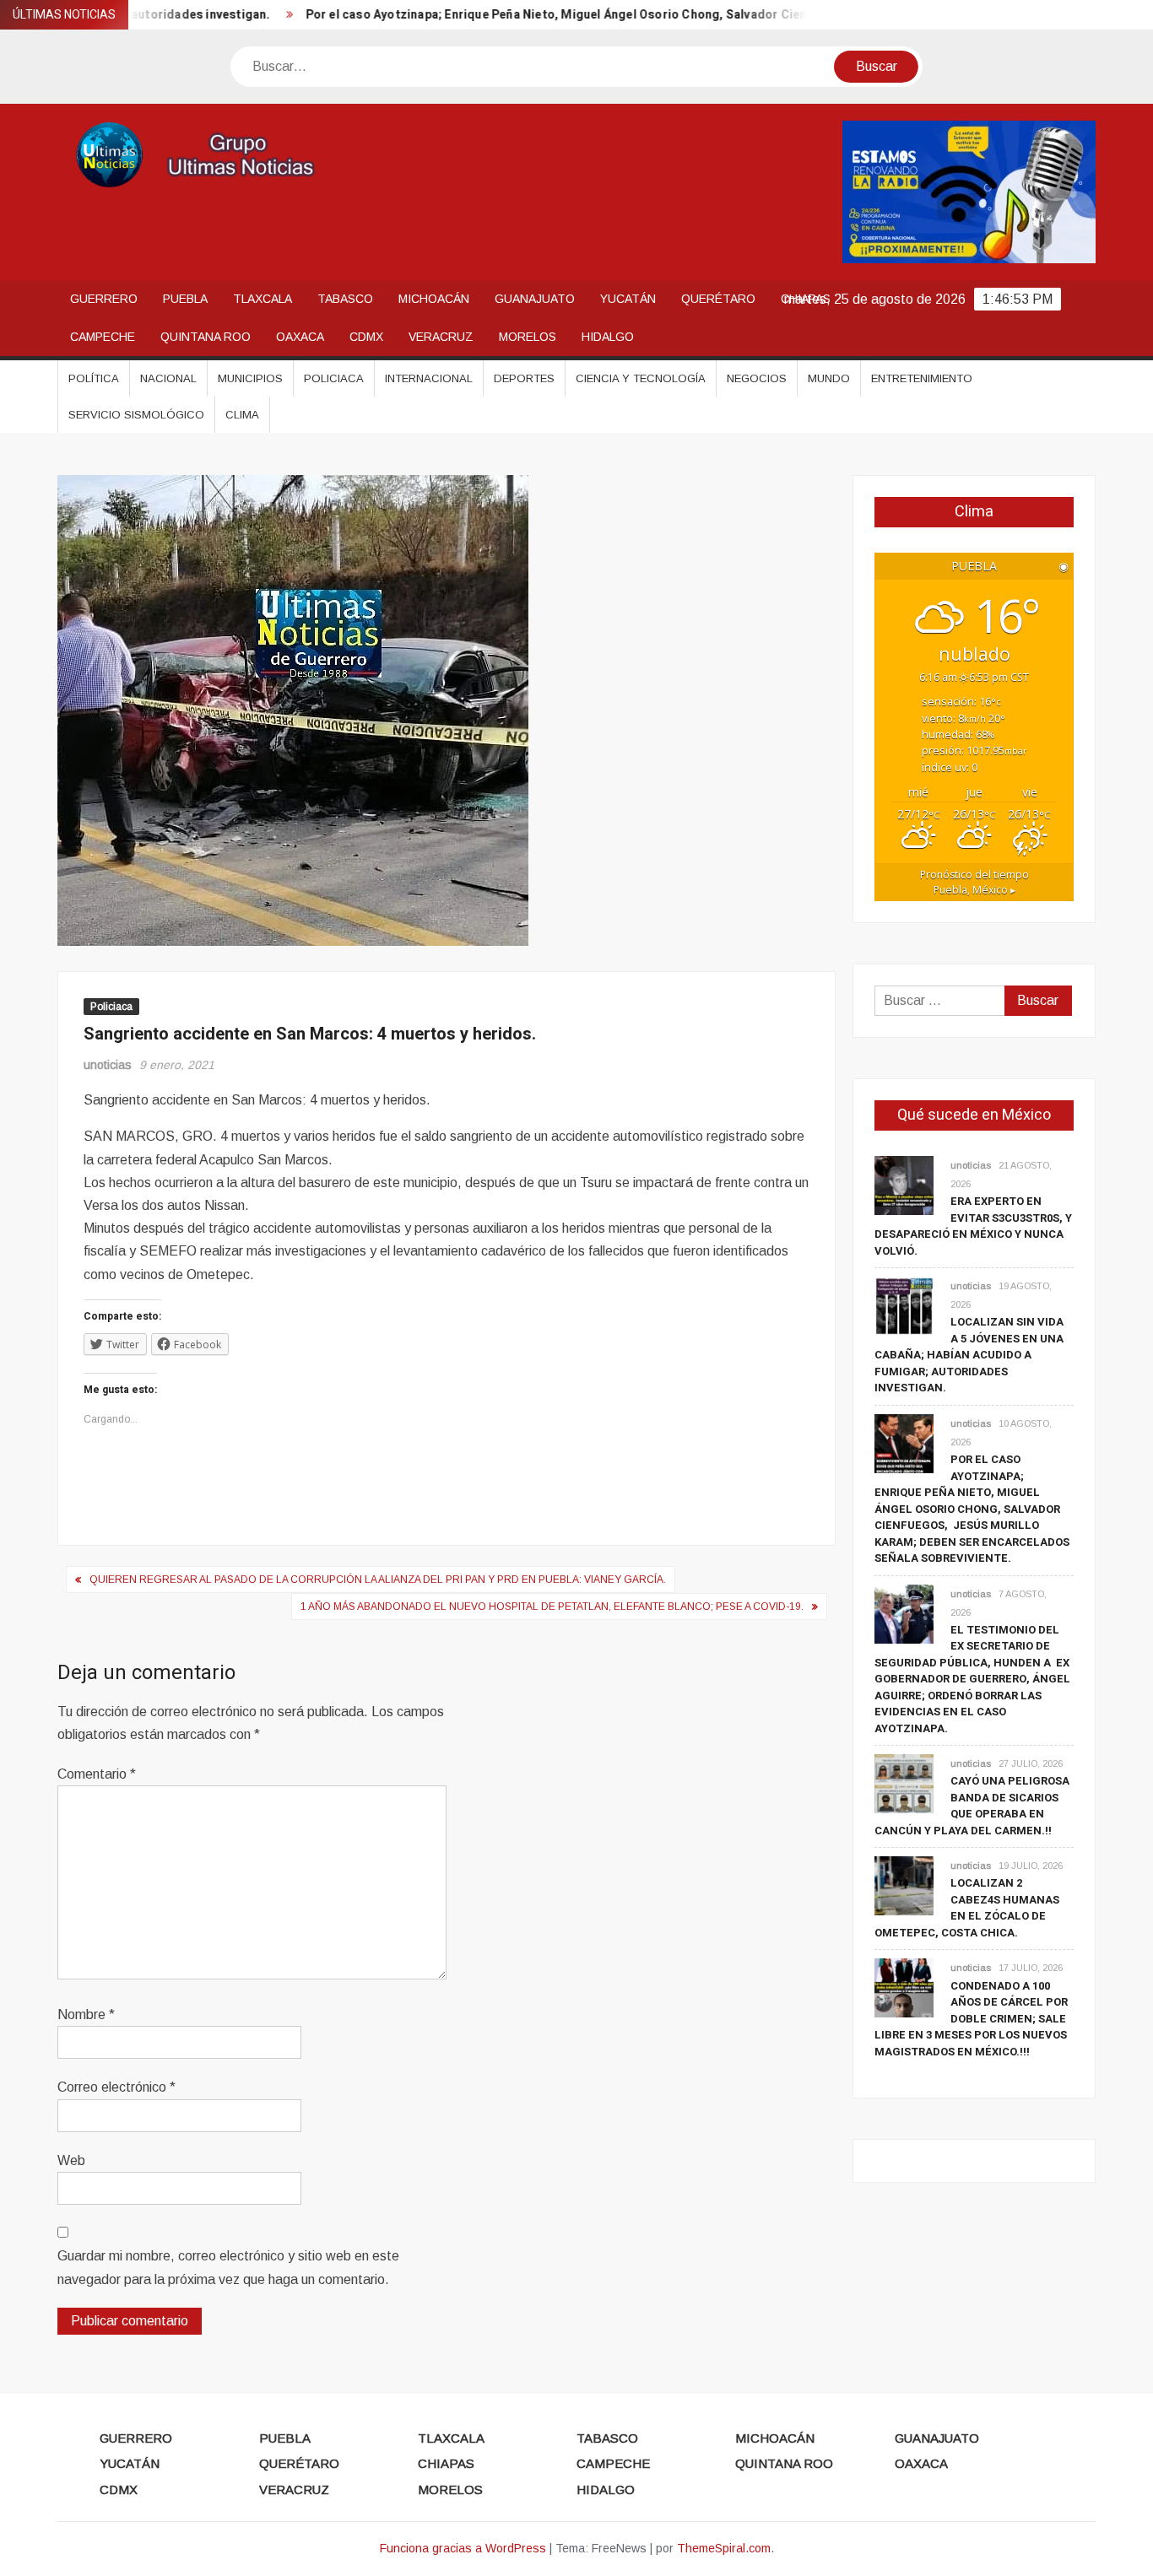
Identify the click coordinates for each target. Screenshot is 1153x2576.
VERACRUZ (441, 337)
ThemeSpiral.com (724, 2548)
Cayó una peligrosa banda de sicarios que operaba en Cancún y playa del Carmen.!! (972, 1806)
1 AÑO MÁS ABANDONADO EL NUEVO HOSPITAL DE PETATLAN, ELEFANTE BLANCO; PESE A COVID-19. (552, 1607)
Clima (242, 415)
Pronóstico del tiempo (974, 882)
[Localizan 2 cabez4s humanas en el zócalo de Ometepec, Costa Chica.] (904, 1885)
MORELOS (528, 337)
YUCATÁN (628, 299)
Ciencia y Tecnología (641, 378)
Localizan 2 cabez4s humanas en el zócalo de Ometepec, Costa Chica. (967, 1908)
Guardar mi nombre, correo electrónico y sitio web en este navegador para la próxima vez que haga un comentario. (228, 2267)
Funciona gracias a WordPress (463, 2548)
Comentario (97, 1774)
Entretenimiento (922, 378)
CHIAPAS (446, 2463)
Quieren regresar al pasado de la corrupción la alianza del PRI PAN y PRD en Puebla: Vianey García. (378, 1580)
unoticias (108, 1065)
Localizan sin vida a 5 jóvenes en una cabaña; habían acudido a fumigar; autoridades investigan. (969, 1355)
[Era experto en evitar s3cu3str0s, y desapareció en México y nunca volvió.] (904, 1184)
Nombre (86, 2014)
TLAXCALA (263, 299)
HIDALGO (608, 337)
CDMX (366, 337)
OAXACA (300, 337)
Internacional (429, 378)
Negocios (757, 378)
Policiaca (334, 378)
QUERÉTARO (718, 299)
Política (94, 378)
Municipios (250, 378)
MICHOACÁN (434, 299)
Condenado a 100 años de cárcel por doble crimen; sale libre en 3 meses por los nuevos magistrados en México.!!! (971, 2019)
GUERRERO (104, 299)
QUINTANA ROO (206, 337)
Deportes (524, 378)
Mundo (829, 378)
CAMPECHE (103, 337)
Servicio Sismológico (136, 415)
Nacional (168, 378)
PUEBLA (185, 299)
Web (71, 2160)
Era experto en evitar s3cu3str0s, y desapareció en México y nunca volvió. (973, 1226)
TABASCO (345, 299)
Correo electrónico (116, 2087)
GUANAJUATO (535, 299)
